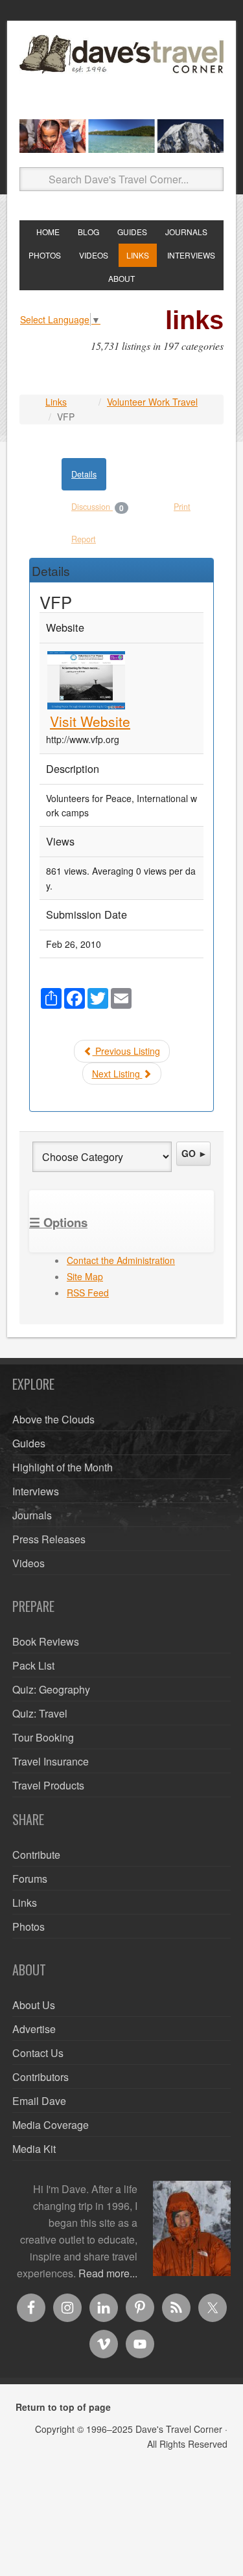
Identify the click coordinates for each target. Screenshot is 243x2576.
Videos (29, 1563)
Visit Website (90, 721)
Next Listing (117, 1074)
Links (56, 402)
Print (182, 507)
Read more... (108, 2273)
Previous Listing (126, 1051)
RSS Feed (88, 1293)
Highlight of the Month (63, 1467)
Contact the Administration (121, 1260)
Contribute (36, 1855)
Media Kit (34, 2149)
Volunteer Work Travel (152, 402)
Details (84, 474)
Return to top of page (63, 2407)
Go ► (194, 1153)
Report (84, 539)
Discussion (98, 507)
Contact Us (38, 2053)
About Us (34, 2005)
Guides (29, 1443)
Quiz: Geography (51, 1689)
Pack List (33, 1665)
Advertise (34, 2029)
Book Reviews (46, 1641)
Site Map (85, 1276)
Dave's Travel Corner (121, 72)
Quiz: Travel (40, 1713)
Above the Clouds (53, 1419)
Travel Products (48, 1785)
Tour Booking (43, 1737)
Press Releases (49, 1539)
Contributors (40, 2077)
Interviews (36, 1491)
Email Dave (39, 2101)
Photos (29, 1926)
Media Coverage (51, 2125)
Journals (32, 1515)
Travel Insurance (51, 1761)
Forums (30, 1879)
